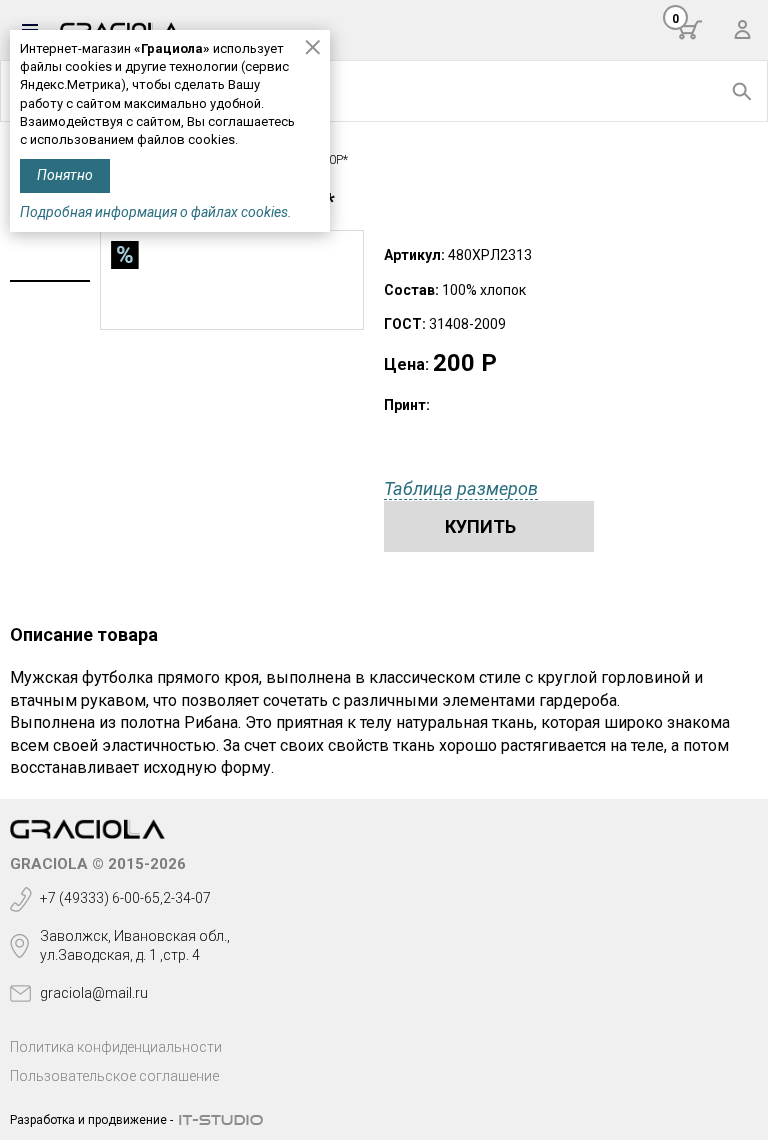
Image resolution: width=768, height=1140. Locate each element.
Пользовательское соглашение (114, 1076)
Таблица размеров (461, 488)
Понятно (65, 175)
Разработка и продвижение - (91, 1120)
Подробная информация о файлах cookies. (156, 212)
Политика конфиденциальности (116, 1047)
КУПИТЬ (480, 526)
